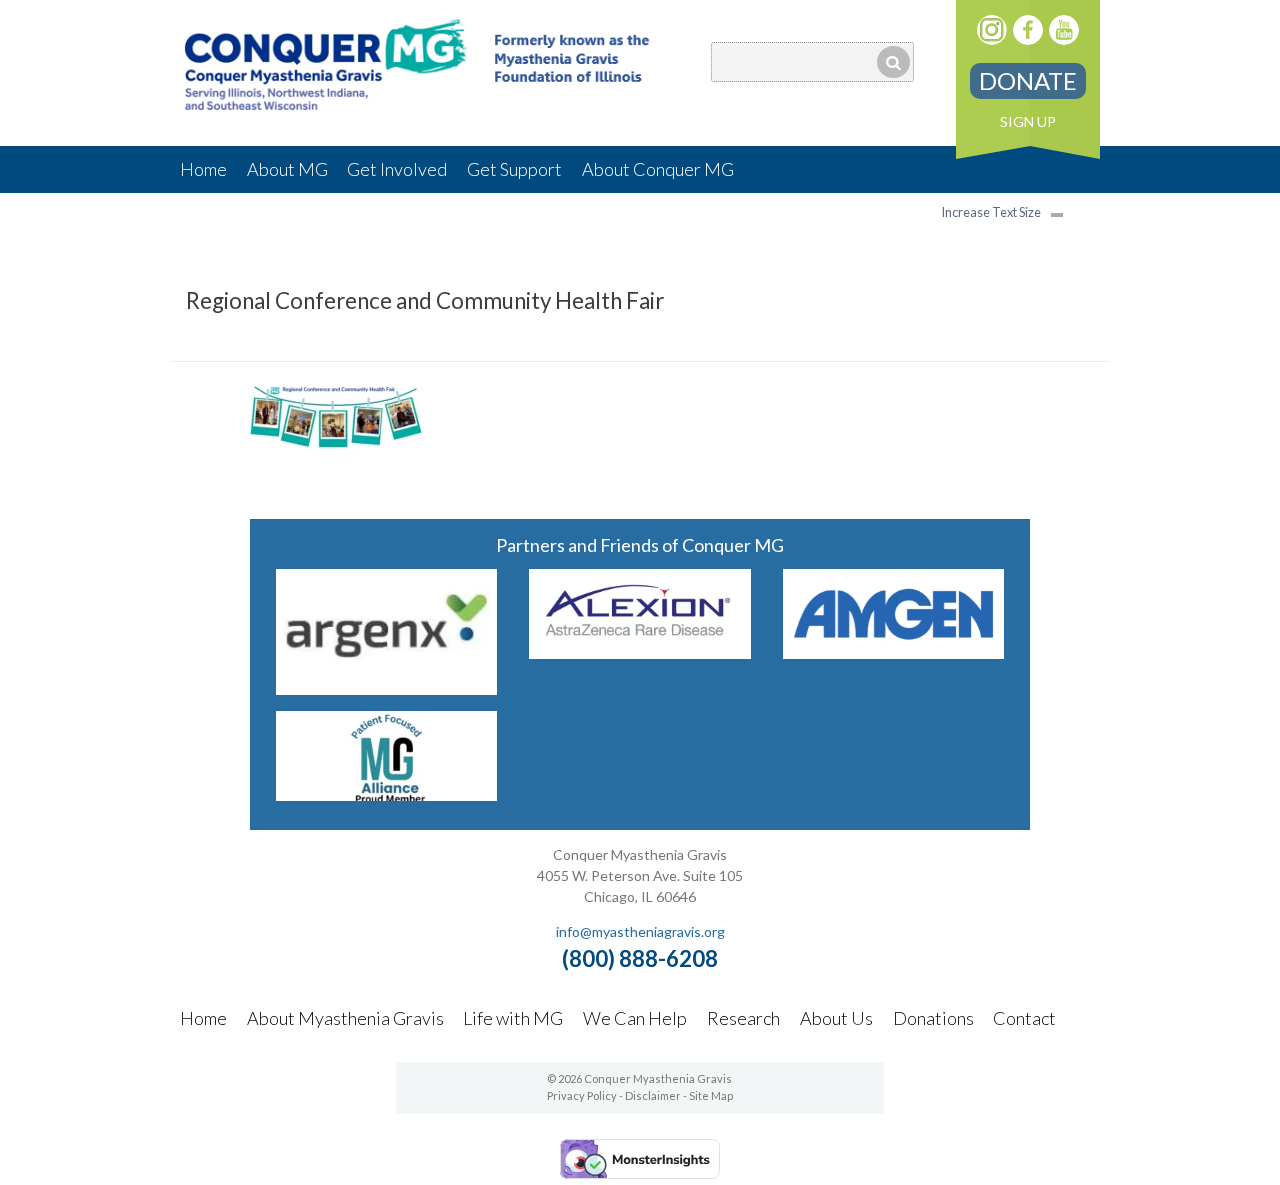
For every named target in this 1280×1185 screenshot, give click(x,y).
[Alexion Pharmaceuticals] (640, 652)
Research (743, 1018)
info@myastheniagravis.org (640, 931)
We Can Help (635, 1018)
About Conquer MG (658, 169)
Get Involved (397, 169)
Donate (1028, 80)
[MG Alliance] (387, 794)
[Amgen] (894, 652)
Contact (1024, 1018)
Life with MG (513, 1018)
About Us (836, 1018)
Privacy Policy (582, 1095)
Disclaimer (653, 1095)
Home (203, 169)
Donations (933, 1018)
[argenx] (387, 688)
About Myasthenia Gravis (345, 1018)
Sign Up (1028, 121)
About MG (287, 169)
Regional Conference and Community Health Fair (425, 300)
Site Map (711, 1095)
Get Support (514, 169)
